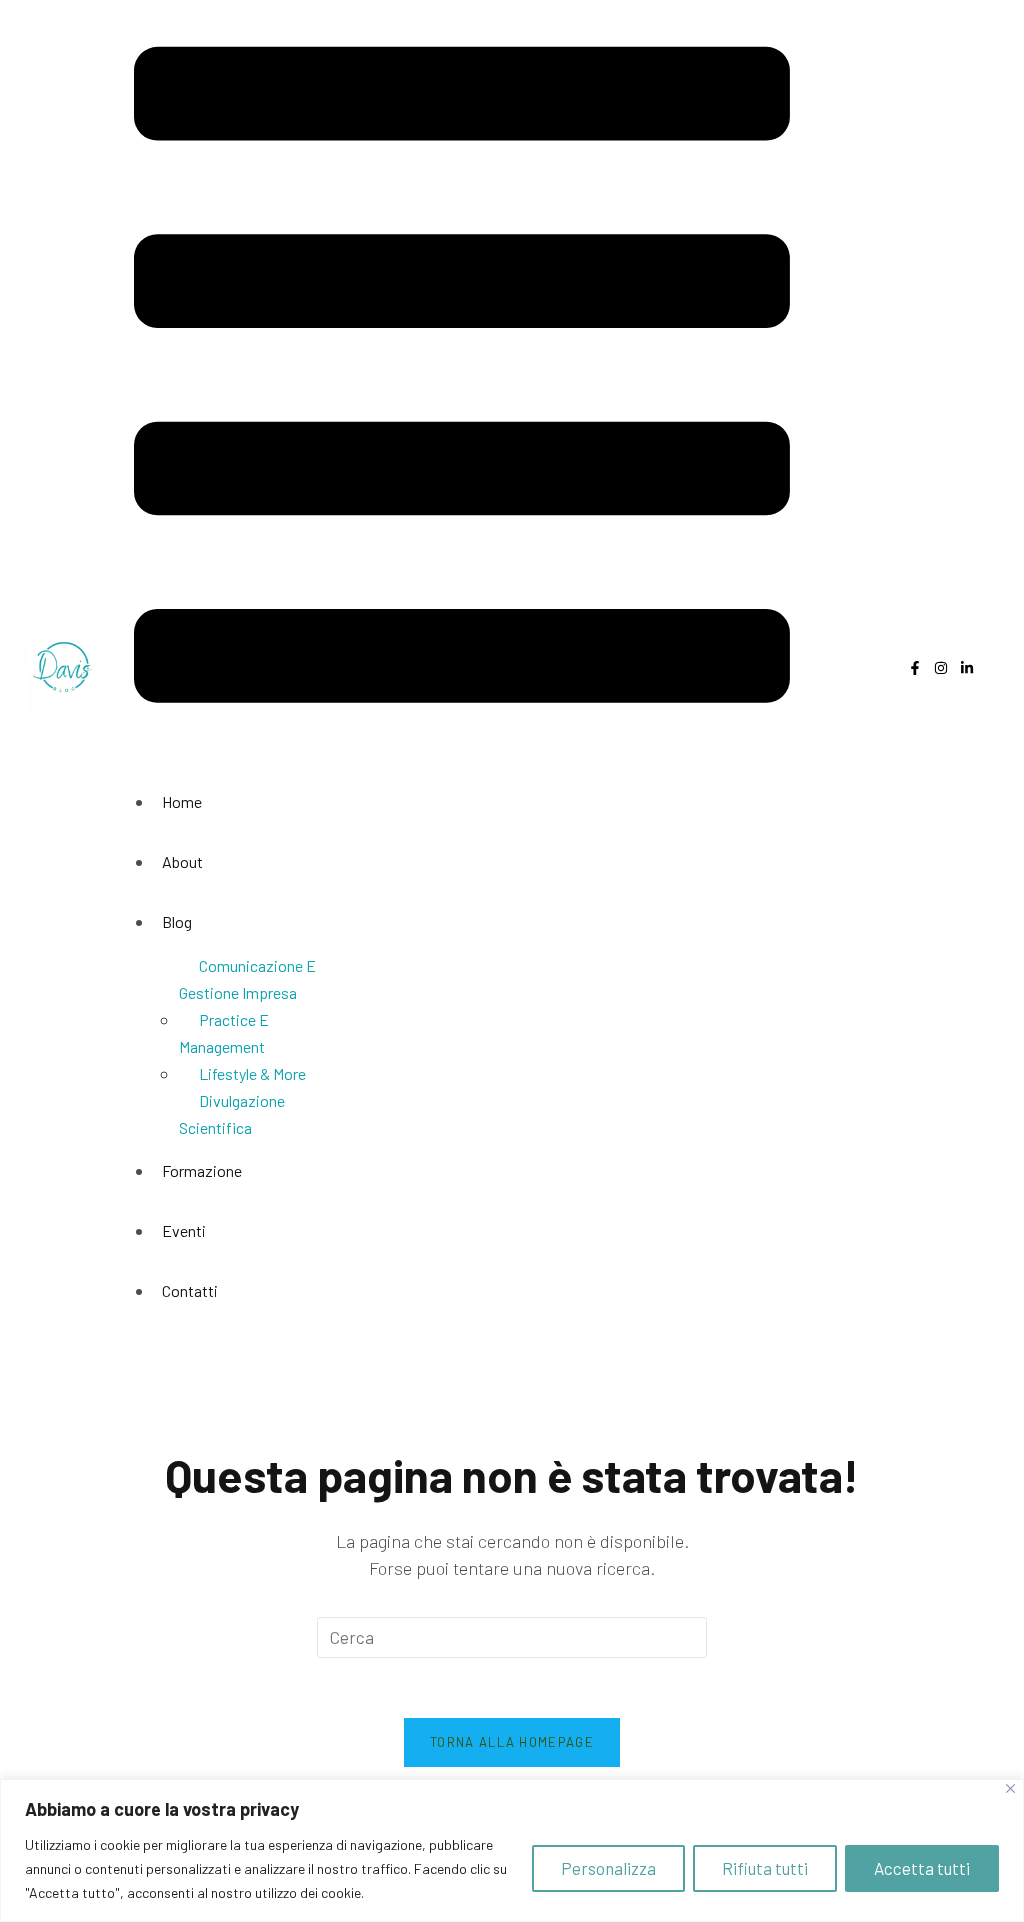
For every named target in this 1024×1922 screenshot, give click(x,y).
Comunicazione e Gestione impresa (247, 979)
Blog (177, 921)
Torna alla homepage (512, 1742)
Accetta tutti (922, 1868)
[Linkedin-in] (967, 668)
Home (182, 801)
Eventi (184, 1230)
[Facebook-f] (915, 668)
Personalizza (608, 1868)
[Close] (1010, 1788)
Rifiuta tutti (765, 1868)
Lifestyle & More (252, 1073)
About (182, 861)
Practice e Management (224, 1033)
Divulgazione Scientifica (232, 1114)
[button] (462, 378)
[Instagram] (941, 668)
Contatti (190, 1290)
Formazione (202, 1170)
